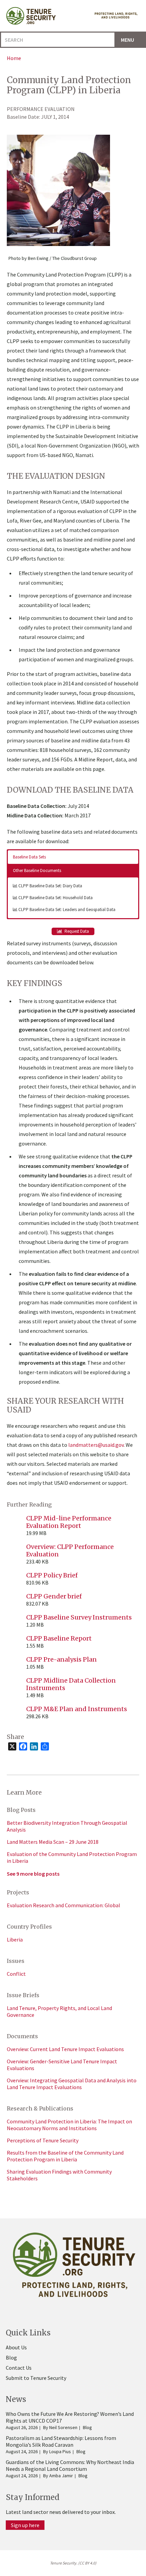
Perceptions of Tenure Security (43, 2140)
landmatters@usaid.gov (96, 1445)
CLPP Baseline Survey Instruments (79, 1617)
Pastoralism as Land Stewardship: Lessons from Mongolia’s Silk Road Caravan (61, 2441)
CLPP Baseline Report (59, 1638)
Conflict (16, 1974)
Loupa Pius (60, 2451)
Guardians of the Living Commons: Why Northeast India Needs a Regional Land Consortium (70, 2465)
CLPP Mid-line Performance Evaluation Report (69, 1522)
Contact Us (19, 2368)
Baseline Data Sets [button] (29, 857)
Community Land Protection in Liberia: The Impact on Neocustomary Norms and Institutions (69, 2125)
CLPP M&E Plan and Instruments (77, 1709)
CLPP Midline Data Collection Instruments (71, 1684)
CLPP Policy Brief (52, 1575)
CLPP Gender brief (54, 1596)
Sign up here (25, 2525)
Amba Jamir (61, 2476)
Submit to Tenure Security (36, 2378)
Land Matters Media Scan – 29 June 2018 (53, 1842)
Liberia (15, 1939)
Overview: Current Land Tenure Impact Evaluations (65, 2049)
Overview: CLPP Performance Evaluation (70, 1550)
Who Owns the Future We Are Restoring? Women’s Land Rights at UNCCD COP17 (70, 2417)
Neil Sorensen (63, 2427)
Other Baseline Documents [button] (37, 870)
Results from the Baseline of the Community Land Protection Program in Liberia (65, 2156)
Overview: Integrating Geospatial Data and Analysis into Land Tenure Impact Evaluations (72, 2084)
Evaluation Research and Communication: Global (63, 1905)
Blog (11, 2357)
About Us (16, 2347)
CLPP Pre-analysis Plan (61, 1659)
